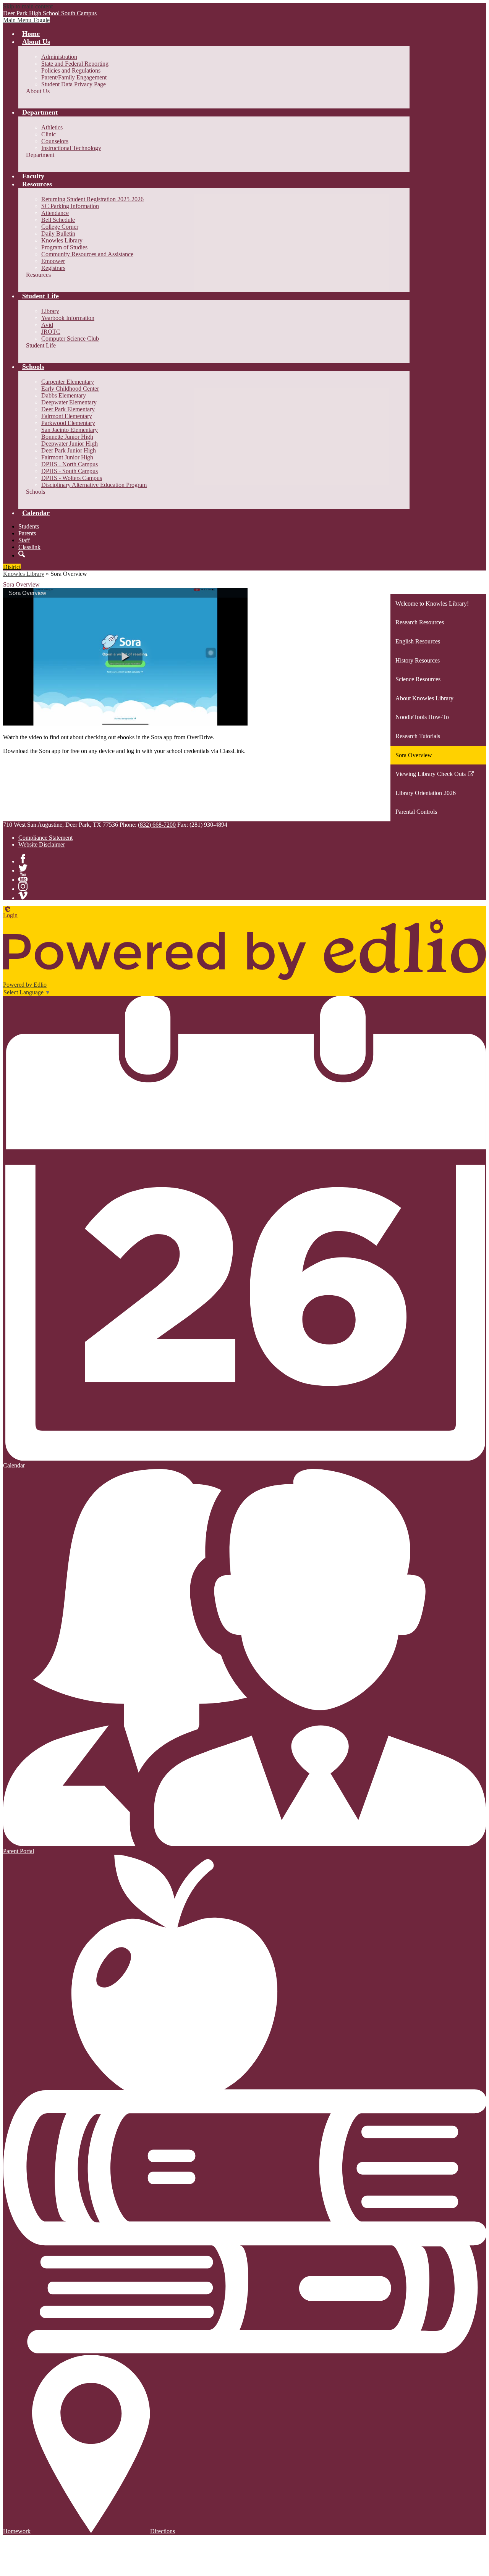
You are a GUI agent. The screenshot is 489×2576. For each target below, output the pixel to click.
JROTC (51, 332)
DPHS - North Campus (70, 464)
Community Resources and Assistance (87, 254)
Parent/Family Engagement (74, 77)
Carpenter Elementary (68, 382)
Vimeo (23, 895)
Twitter (23, 868)
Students (29, 526)
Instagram (23, 886)
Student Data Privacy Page (74, 84)
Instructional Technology (71, 148)
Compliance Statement (45, 838)
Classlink (29, 547)
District (12, 567)
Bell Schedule (58, 220)
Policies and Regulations (71, 70)
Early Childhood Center (70, 389)
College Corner (60, 227)
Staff (24, 540)
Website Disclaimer (42, 844)
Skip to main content (28, 6)
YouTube (23, 877)
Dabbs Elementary (64, 395)
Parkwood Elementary (68, 423)
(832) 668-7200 (157, 825)
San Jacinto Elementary (70, 430)
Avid (47, 325)
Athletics (52, 127)
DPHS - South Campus (70, 471)
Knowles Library (62, 240)
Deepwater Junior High (70, 444)
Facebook (23, 859)
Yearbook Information (68, 318)
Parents (27, 533)
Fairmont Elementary (67, 416)
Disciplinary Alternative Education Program (94, 485)
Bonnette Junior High (67, 437)
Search (22, 554)
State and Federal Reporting (75, 64)
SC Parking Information (70, 206)
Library (50, 311)
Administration (59, 57)
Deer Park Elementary (68, 409)
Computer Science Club (70, 339)
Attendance (55, 213)
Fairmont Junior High (67, 457)
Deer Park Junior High (69, 450)
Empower (53, 261)
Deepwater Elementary (69, 402)
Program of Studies (64, 247)
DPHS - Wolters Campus (72, 478)
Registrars (53, 268)
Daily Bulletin (58, 234)
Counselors (55, 141)
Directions (163, 2531)
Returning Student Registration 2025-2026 (92, 199)
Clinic (49, 134)
